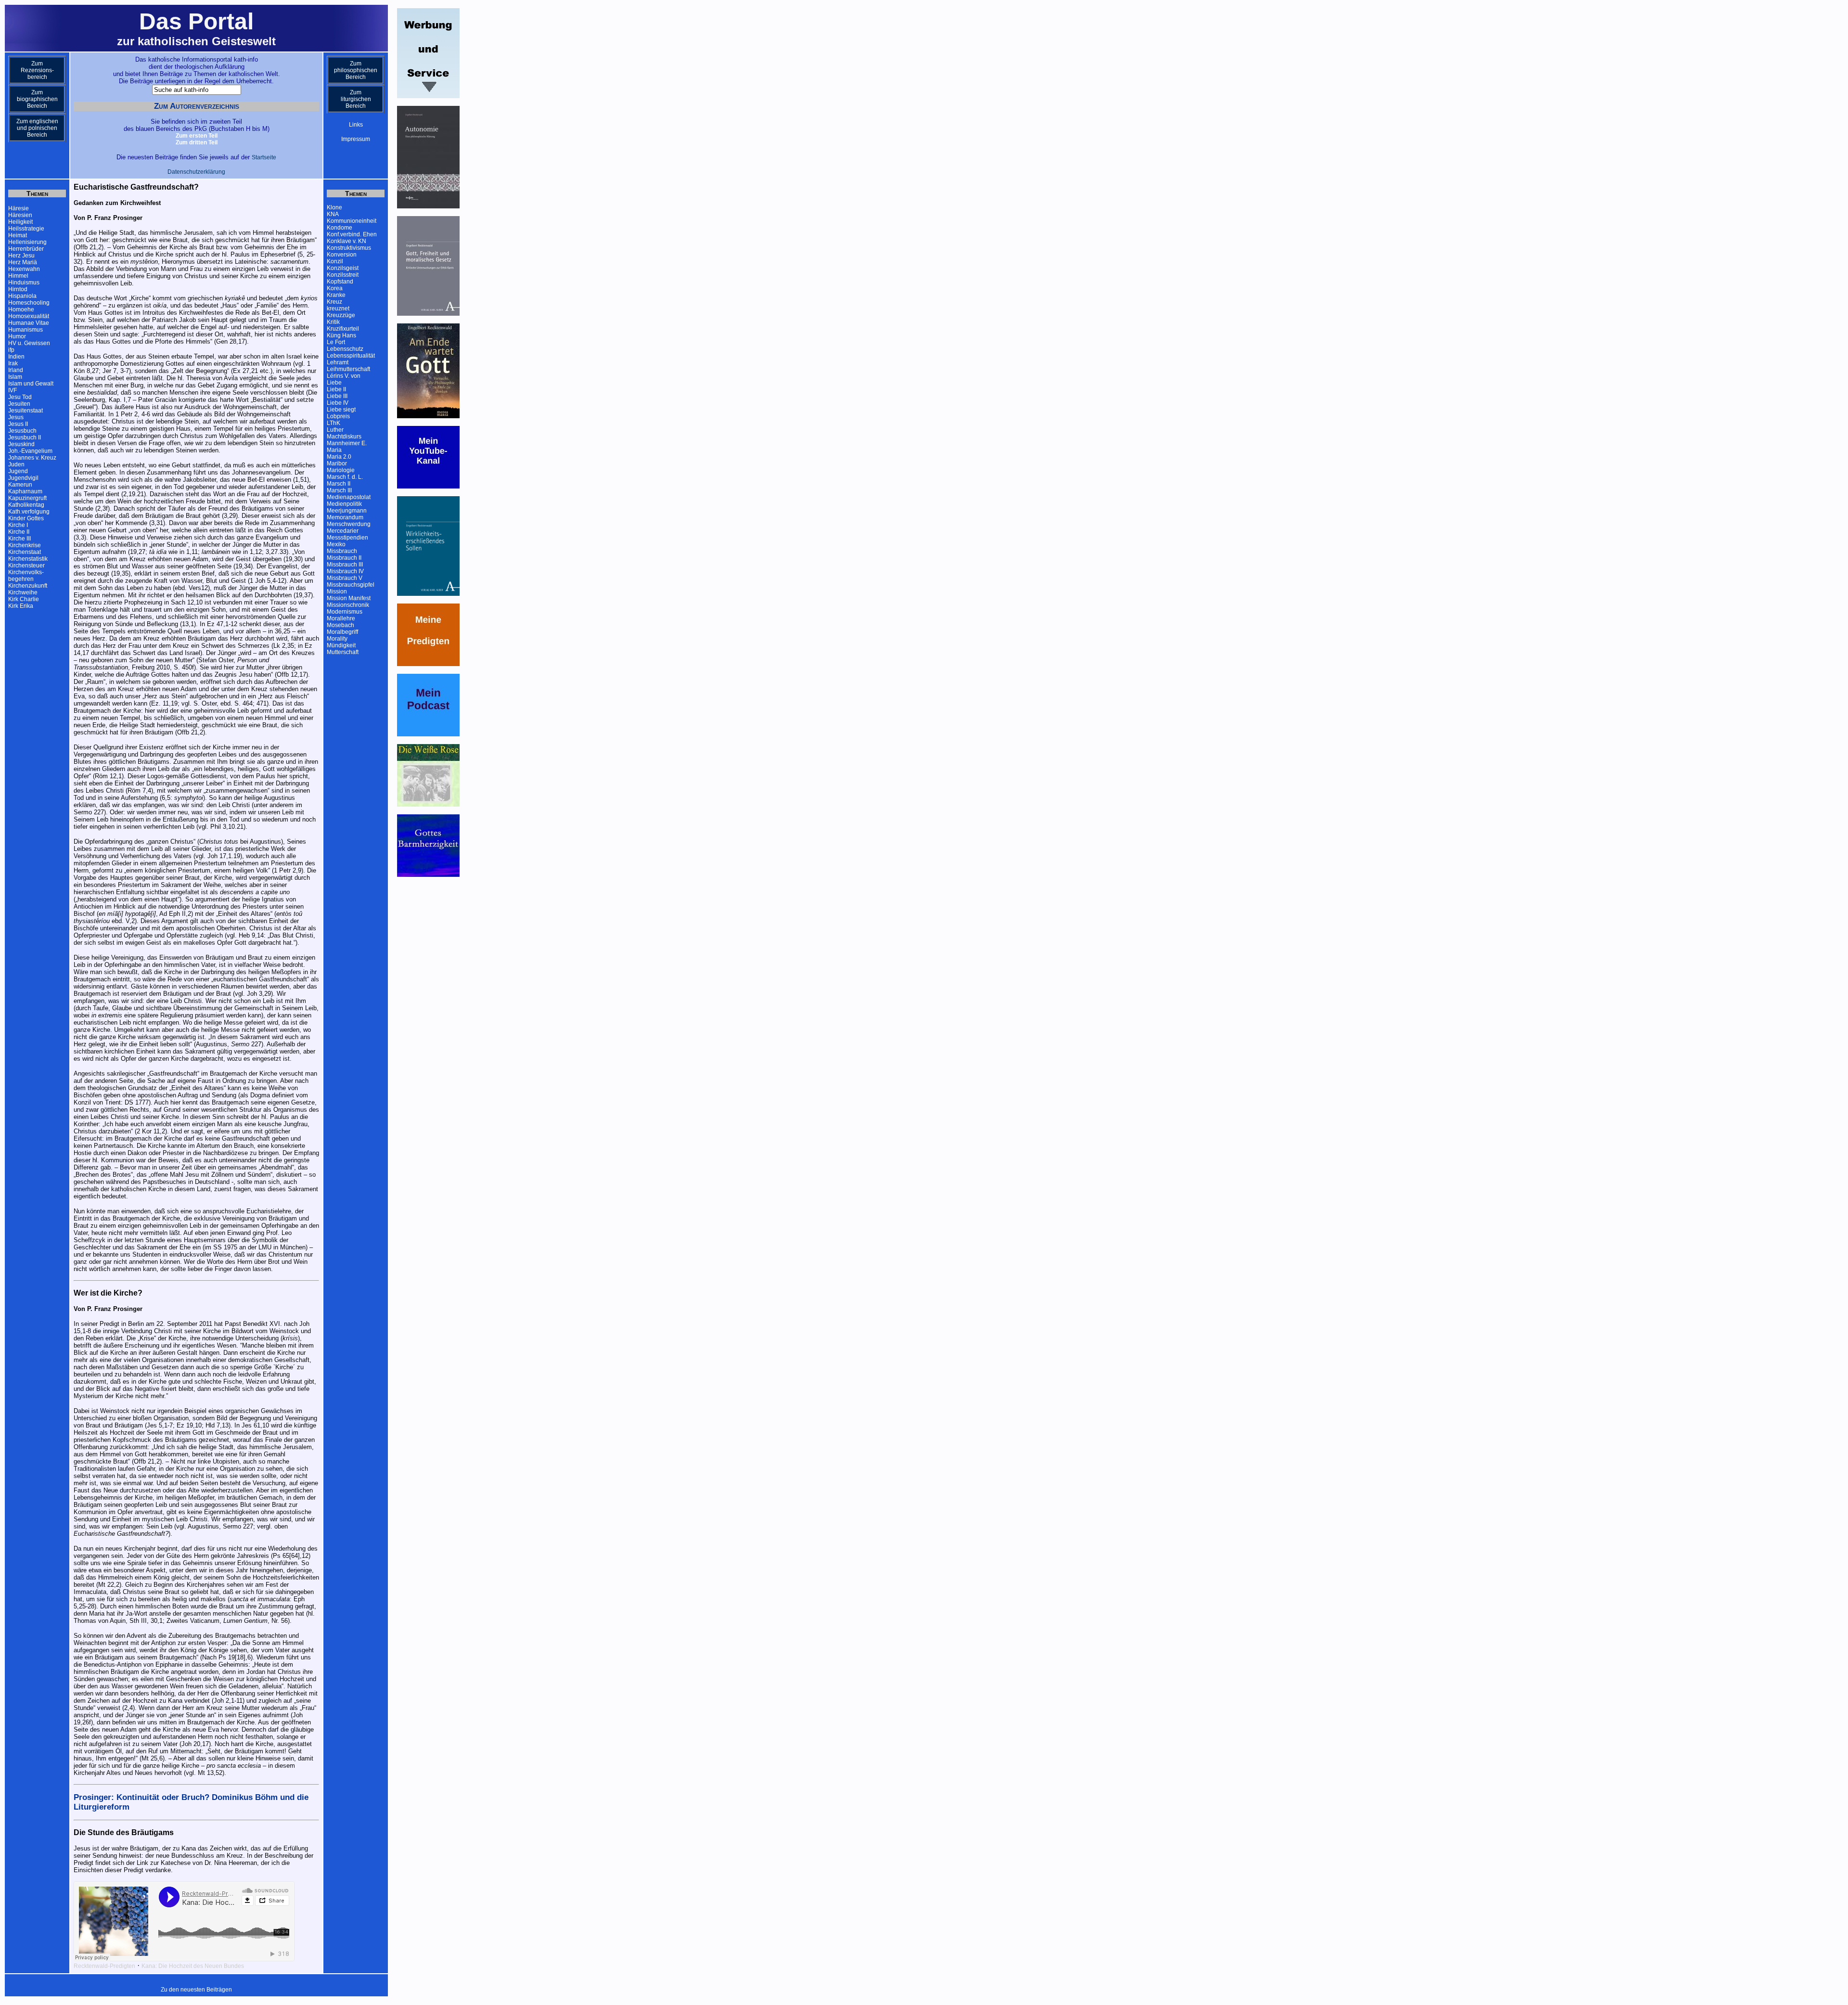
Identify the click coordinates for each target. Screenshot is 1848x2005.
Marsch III (339, 490)
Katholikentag (26, 505)
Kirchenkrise (25, 545)
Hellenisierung (27, 242)
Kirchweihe (23, 592)
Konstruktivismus (349, 248)
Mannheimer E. (347, 443)
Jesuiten (19, 404)
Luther (335, 430)
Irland (16, 370)
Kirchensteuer (26, 566)
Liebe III (337, 396)
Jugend (18, 471)
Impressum (356, 139)
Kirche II (19, 532)
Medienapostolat (349, 497)
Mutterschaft (343, 652)
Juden (16, 464)
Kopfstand (340, 282)
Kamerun (20, 485)
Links (356, 125)
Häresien (20, 215)
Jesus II (18, 424)
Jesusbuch (22, 431)
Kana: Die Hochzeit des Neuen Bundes (193, 1966)
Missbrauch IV (345, 571)
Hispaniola (22, 296)
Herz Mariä (23, 262)
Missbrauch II (344, 558)
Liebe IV (338, 403)
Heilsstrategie (26, 229)
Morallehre (341, 618)
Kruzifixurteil (343, 329)
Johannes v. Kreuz (32, 458)
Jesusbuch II (25, 437)
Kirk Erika (21, 606)
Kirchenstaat (25, 552)
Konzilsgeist (343, 268)
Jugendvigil (23, 478)
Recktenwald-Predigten (104, 1966)
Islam (15, 377)
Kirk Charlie (24, 599)
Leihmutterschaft (348, 369)
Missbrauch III (345, 565)
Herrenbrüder (26, 249)
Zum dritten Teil (197, 142)
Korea (335, 288)
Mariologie (341, 470)
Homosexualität (29, 316)
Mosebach (340, 625)
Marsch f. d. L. (345, 477)
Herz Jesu (21, 256)
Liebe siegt (341, 410)
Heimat (18, 235)
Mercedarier (343, 531)
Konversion (342, 255)
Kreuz (334, 302)
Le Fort (336, 342)
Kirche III (19, 539)
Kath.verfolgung (29, 512)
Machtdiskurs (344, 437)
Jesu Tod (20, 397)
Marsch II (339, 484)
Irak (13, 363)
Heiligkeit (20, 222)
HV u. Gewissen (29, 343)
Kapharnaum (25, 491)
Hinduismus (24, 283)
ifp (11, 350)
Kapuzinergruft (27, 498)
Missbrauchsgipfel (351, 585)
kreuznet (338, 308)
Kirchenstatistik (28, 559)
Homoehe (21, 309)
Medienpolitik (344, 504)
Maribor (337, 463)
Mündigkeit (341, 645)
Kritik (333, 322)
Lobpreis (338, 416)
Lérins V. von (344, 376)
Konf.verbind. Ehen (352, 234)
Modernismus (345, 612)
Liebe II (336, 389)
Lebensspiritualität (351, 356)
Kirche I (18, 525)
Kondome (340, 228)
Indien (16, 357)
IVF (13, 390)
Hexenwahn (24, 269)
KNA (333, 214)
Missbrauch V (345, 578)
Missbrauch (342, 551)
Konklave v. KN (346, 241)
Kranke (336, 295)
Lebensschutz (345, 349)
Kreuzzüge (341, 315)
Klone (334, 207)
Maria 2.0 (339, 457)
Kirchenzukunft (28, 586)
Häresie (19, 208)
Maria (334, 450)
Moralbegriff (342, 632)
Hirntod (18, 289)
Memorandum (345, 517)
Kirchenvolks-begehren (26, 576)
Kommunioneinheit (352, 221)
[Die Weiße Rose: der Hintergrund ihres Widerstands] (428, 805)
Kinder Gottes (26, 518)
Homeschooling (29, 303)
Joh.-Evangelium (30, 451)
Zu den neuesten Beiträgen (196, 1990)
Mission (337, 591)
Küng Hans (341, 335)
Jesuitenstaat (26, 411)
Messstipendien (347, 538)
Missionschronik (348, 605)
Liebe (334, 383)
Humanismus (26, 330)
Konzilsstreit (343, 275)
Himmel (18, 276)
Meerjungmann (347, 511)
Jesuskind (21, 444)
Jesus (16, 417)
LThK (334, 423)
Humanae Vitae (29, 323)
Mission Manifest (349, 598)
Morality (337, 639)
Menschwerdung (349, 524)
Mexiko (336, 544)
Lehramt (338, 362)
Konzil (335, 261)
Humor (17, 336)
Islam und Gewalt (31, 384)
